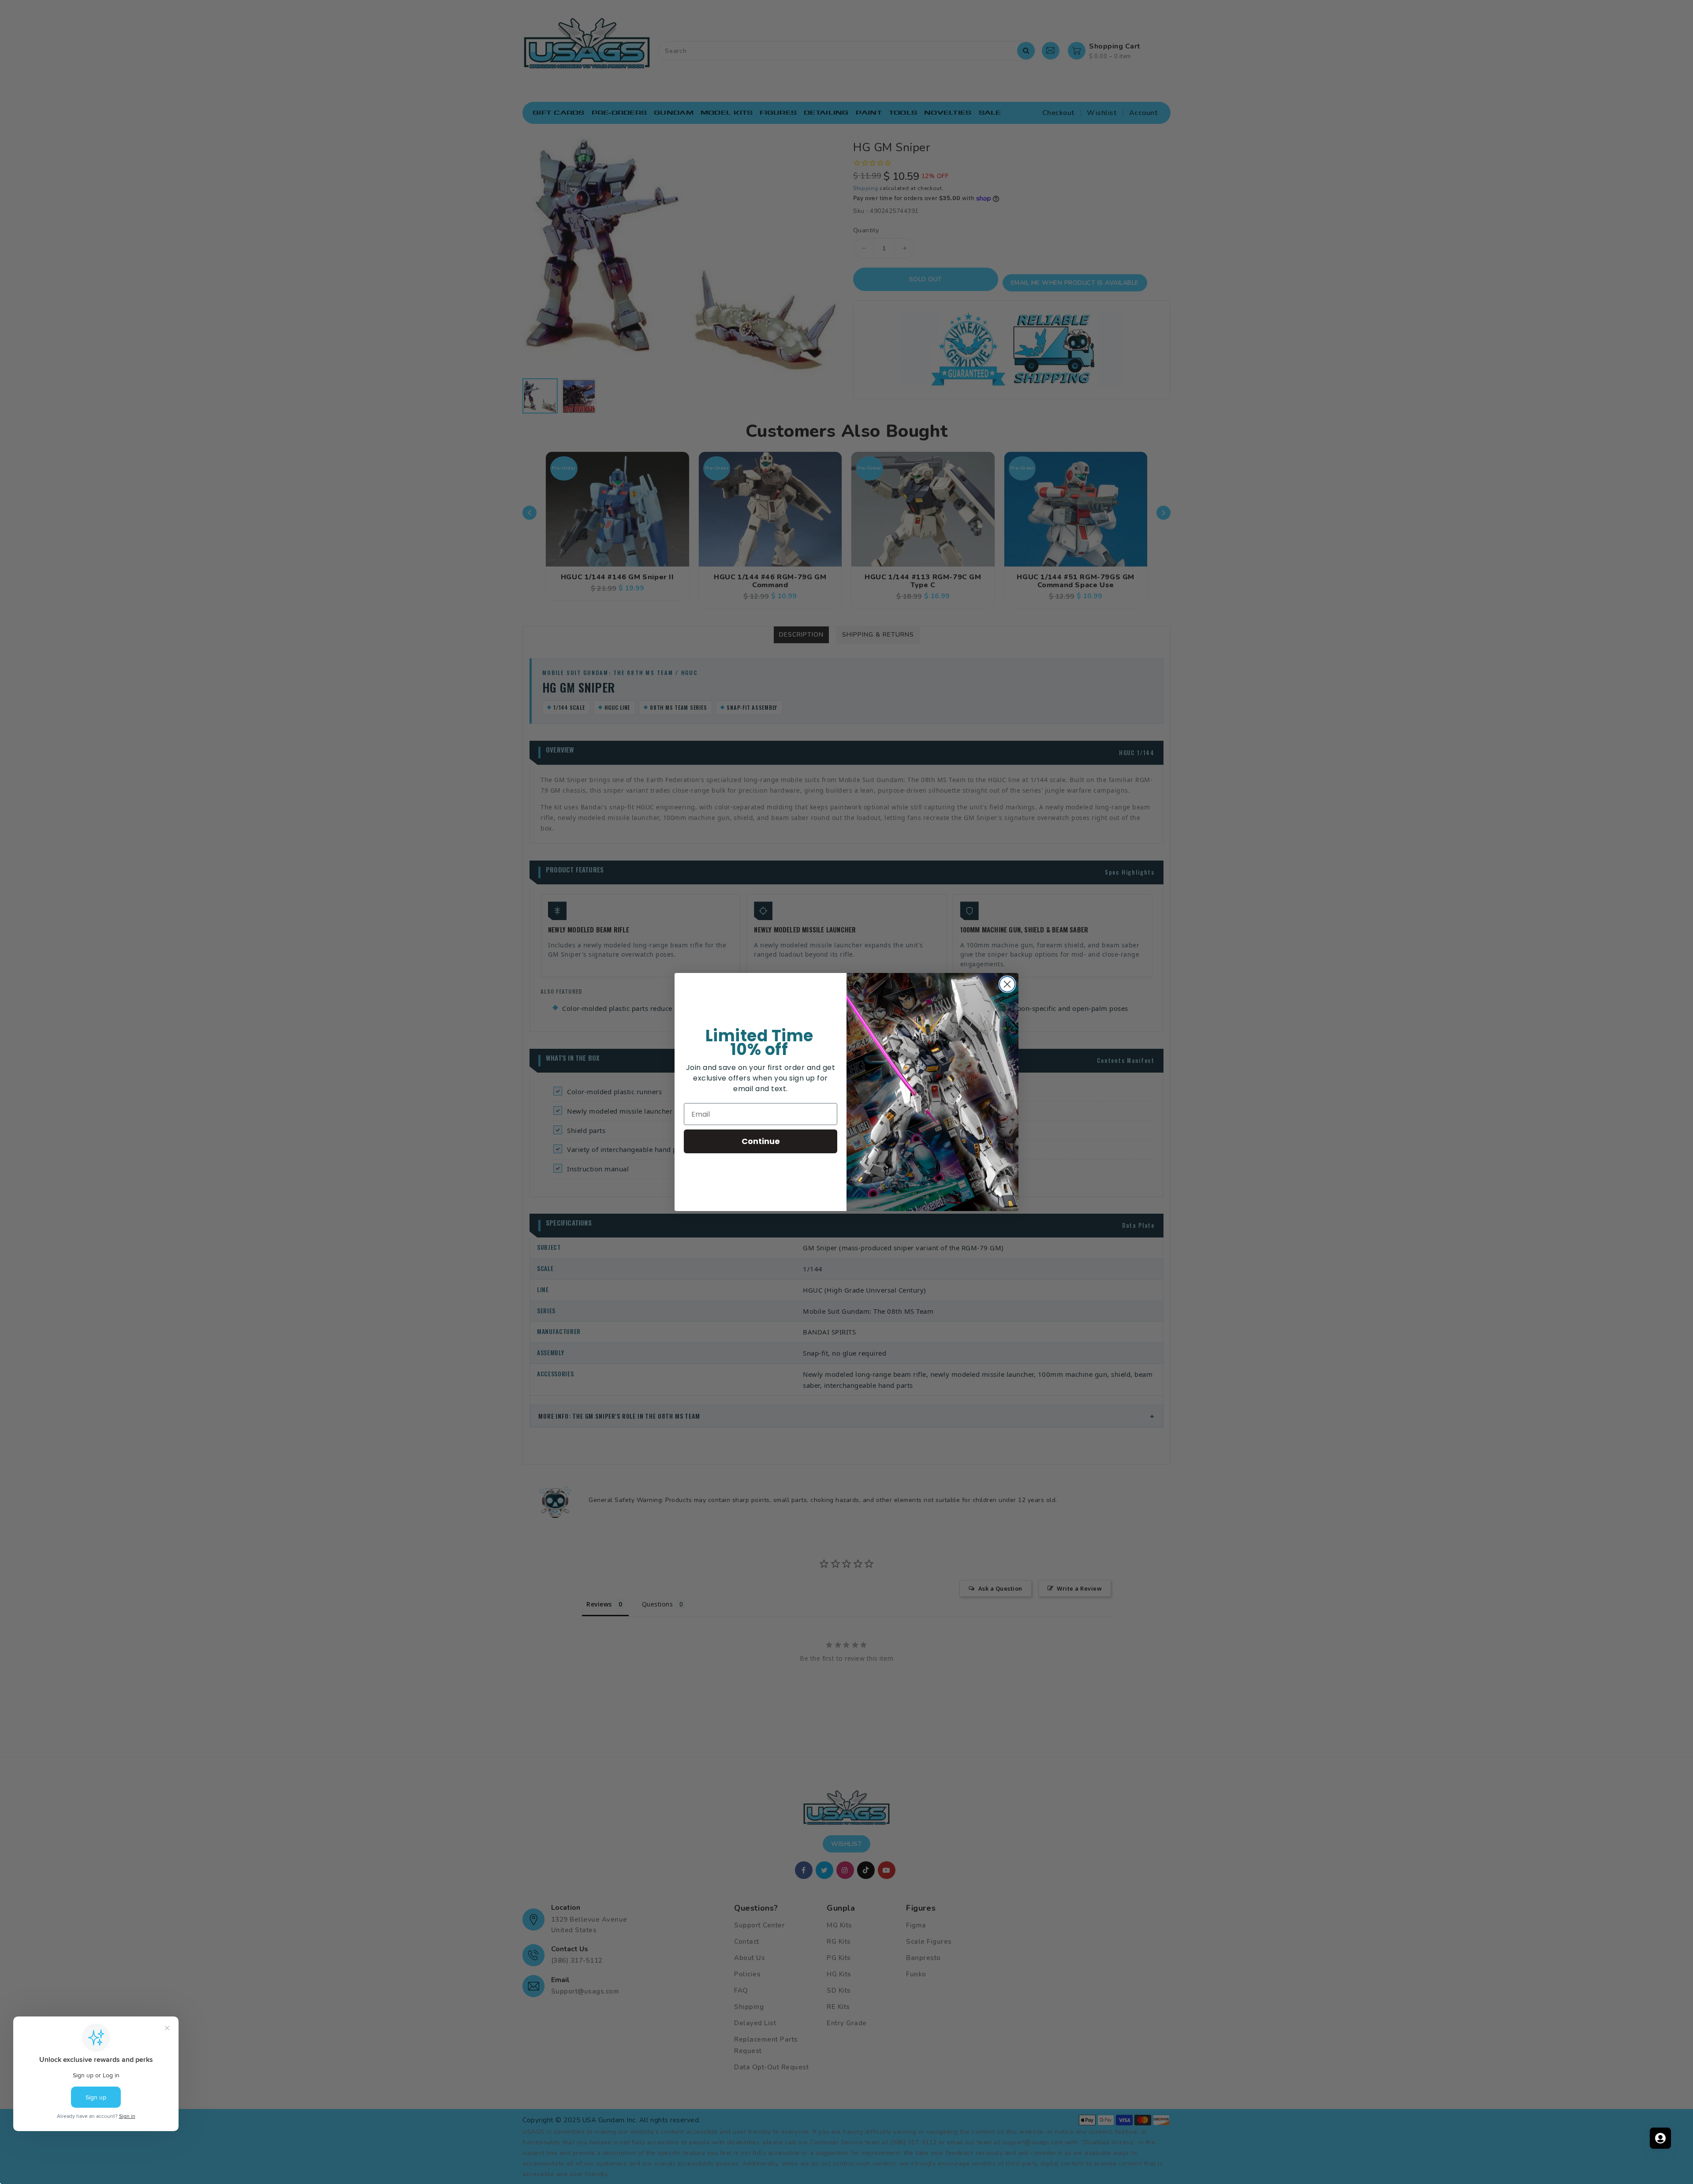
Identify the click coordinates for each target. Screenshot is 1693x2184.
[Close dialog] (1007, 984)
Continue (761, 1141)
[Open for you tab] (1660, 2138)
